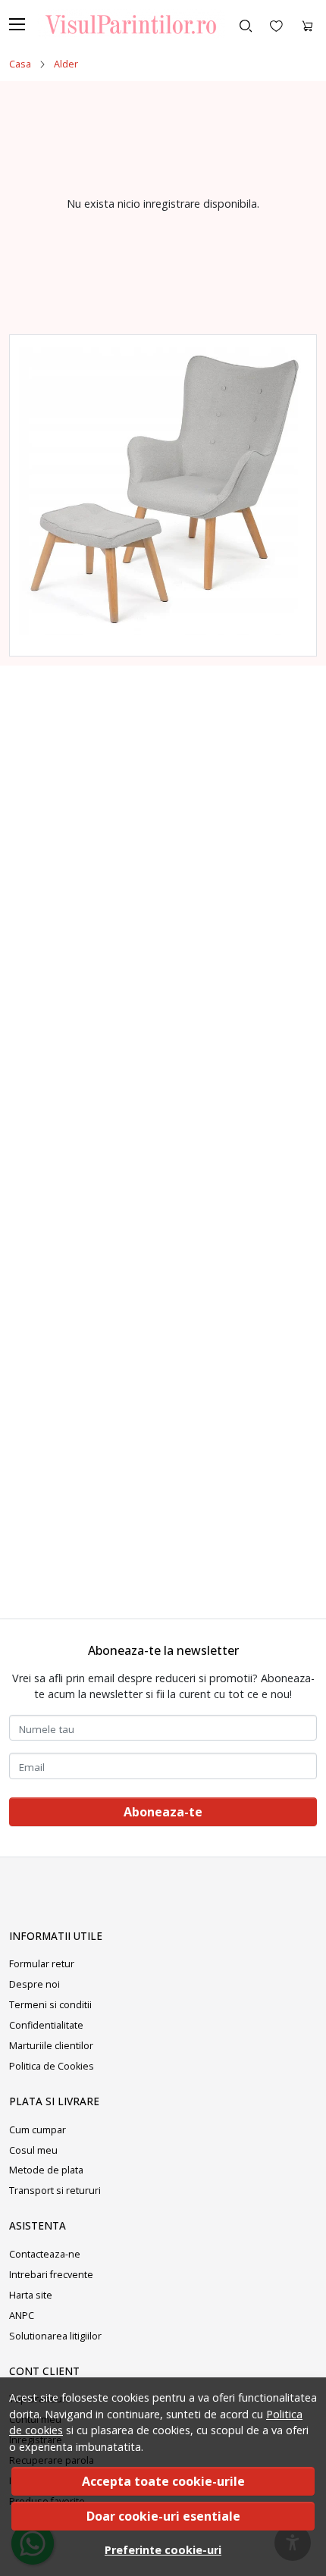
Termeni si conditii (50, 2005)
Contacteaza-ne (45, 2254)
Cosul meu (33, 2150)
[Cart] (307, 24)
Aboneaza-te (163, 1812)
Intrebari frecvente (51, 2275)
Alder (66, 64)
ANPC (22, 2316)
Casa (20, 64)
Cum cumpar (38, 2130)
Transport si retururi (55, 2191)
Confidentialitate (46, 2025)
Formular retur (42, 1964)
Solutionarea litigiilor (55, 2336)
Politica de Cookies (52, 2066)
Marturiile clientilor (51, 2046)
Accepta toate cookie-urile (163, 2481)
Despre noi (34, 1984)
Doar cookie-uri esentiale (163, 2516)
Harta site (31, 2295)
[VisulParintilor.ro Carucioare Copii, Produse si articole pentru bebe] (126, 24)
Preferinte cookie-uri (163, 2550)
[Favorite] (276, 24)
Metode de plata (46, 2170)
